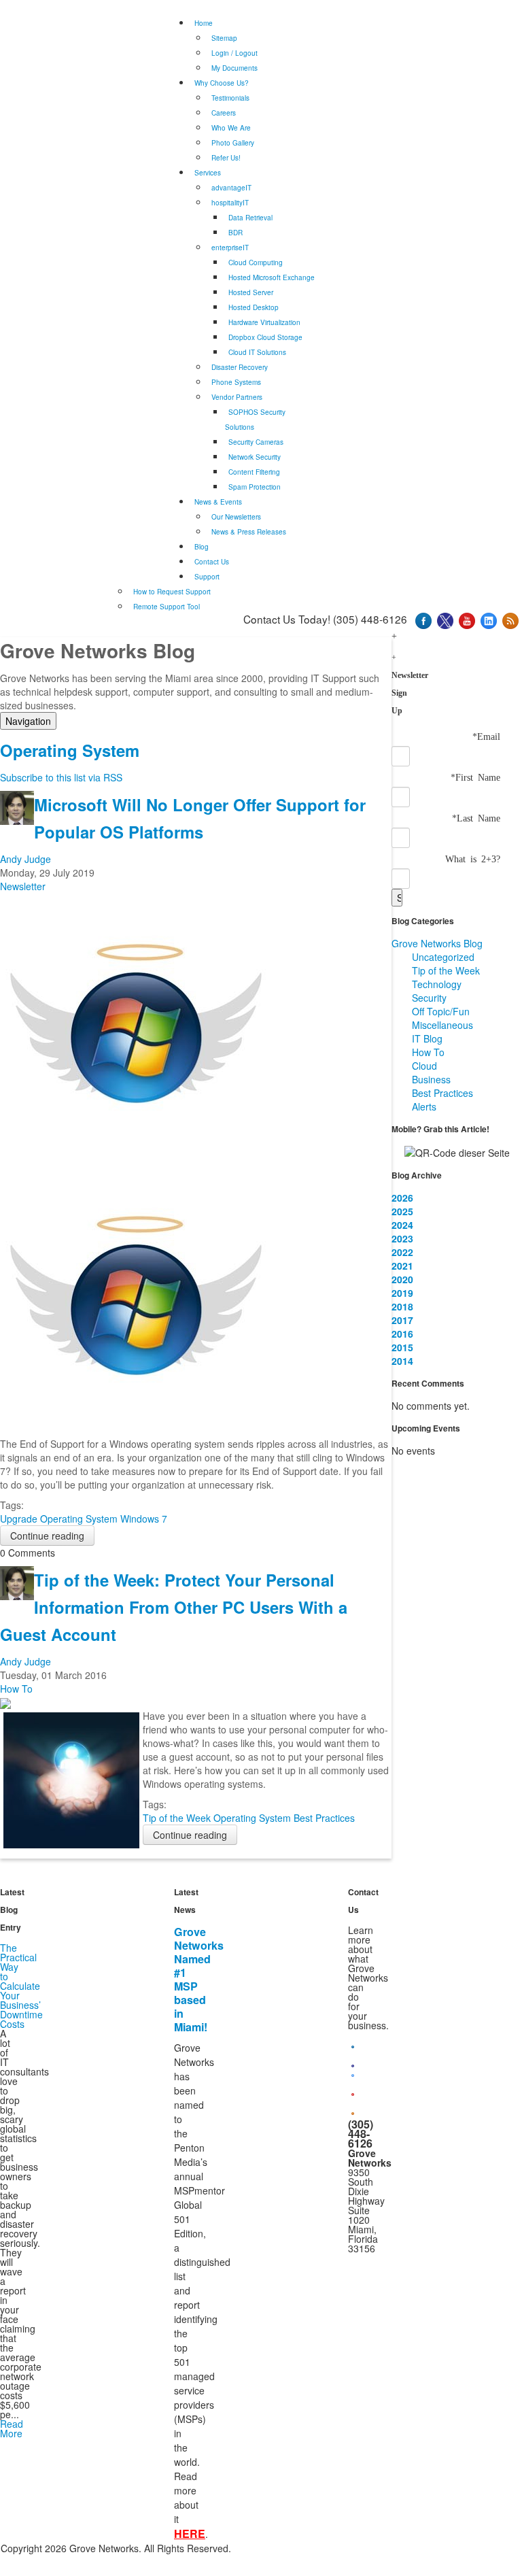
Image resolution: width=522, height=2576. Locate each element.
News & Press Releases (249, 532)
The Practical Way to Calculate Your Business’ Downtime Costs (21, 1986)
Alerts (424, 1106)
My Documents (234, 68)
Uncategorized (443, 957)
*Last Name (476, 817)
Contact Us (212, 562)
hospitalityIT (230, 203)
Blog (202, 547)
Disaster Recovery (240, 367)
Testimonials (230, 98)
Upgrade (19, 1519)
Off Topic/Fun (441, 1011)
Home (204, 23)
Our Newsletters (236, 517)
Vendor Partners (237, 397)
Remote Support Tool (167, 607)
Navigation (28, 721)
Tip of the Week (177, 1818)
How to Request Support (172, 592)
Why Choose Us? (222, 83)
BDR (236, 233)
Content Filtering (254, 472)
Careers (224, 113)
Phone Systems (236, 382)
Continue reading (47, 1536)
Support (207, 577)
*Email (486, 736)
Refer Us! (226, 158)
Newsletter (23, 886)
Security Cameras (256, 442)
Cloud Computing (256, 262)
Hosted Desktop (254, 307)
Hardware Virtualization (264, 322)
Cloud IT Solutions (257, 352)
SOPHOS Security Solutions (255, 420)
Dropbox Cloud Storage (265, 337)
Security (429, 998)
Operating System (79, 1519)
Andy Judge (25, 859)
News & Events (218, 502)
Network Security (255, 457)
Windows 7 (144, 1519)
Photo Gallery (233, 143)
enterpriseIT (230, 248)
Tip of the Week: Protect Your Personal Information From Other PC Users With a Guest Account (174, 1607)
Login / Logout (234, 53)
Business (431, 1079)
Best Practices (324, 1818)
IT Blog (427, 1038)
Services (208, 173)
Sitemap (224, 38)
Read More (12, 2428)
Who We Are (231, 128)
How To (16, 1689)
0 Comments (28, 1553)
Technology (437, 984)
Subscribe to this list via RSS (61, 777)
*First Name (475, 777)
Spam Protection (255, 487)
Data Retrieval (250, 218)
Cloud (424, 1066)
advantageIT (231, 188)
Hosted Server (251, 292)
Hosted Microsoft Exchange (272, 277)
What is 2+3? (473, 858)
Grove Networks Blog (437, 943)
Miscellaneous (442, 1025)
